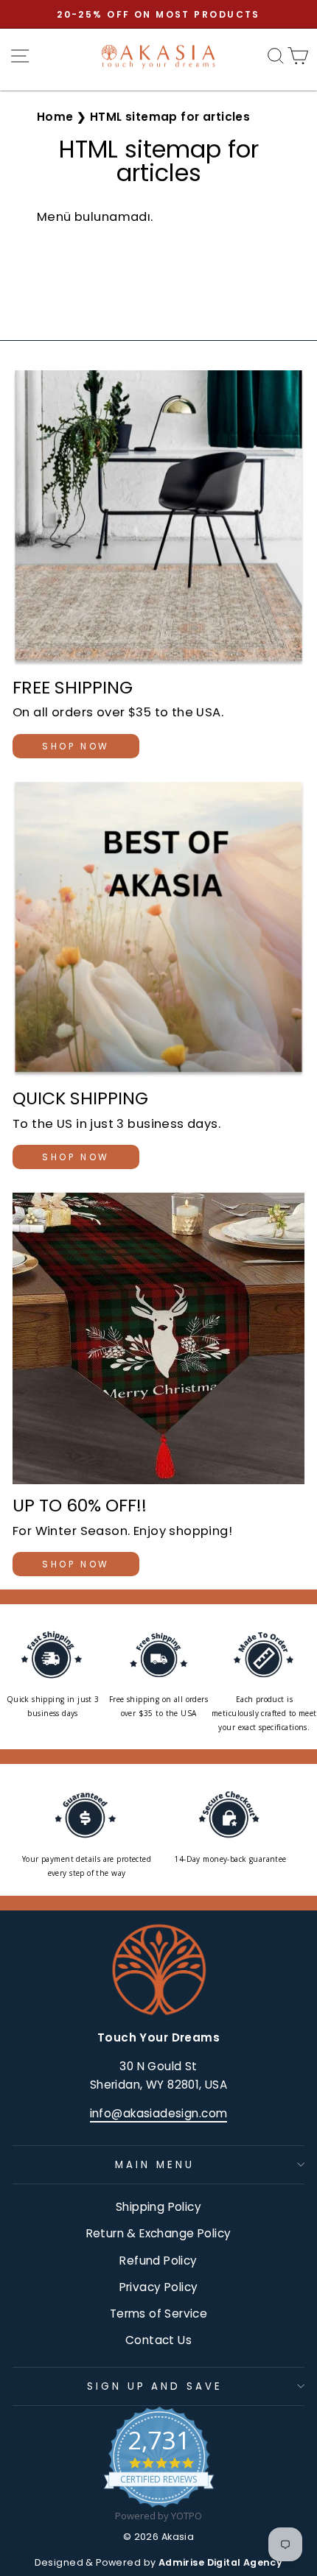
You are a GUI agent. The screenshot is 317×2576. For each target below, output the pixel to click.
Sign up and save (155, 2386)
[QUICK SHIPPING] (158, 929)
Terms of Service (159, 2314)
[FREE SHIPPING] (158, 518)
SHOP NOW (76, 746)
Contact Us (158, 2340)
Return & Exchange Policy (159, 2233)
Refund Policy (158, 2261)
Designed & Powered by (159, 2562)
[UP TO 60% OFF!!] (158, 1338)
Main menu (155, 2165)
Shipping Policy (158, 2207)
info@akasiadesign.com (159, 2113)
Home (55, 117)
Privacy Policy (159, 2287)
